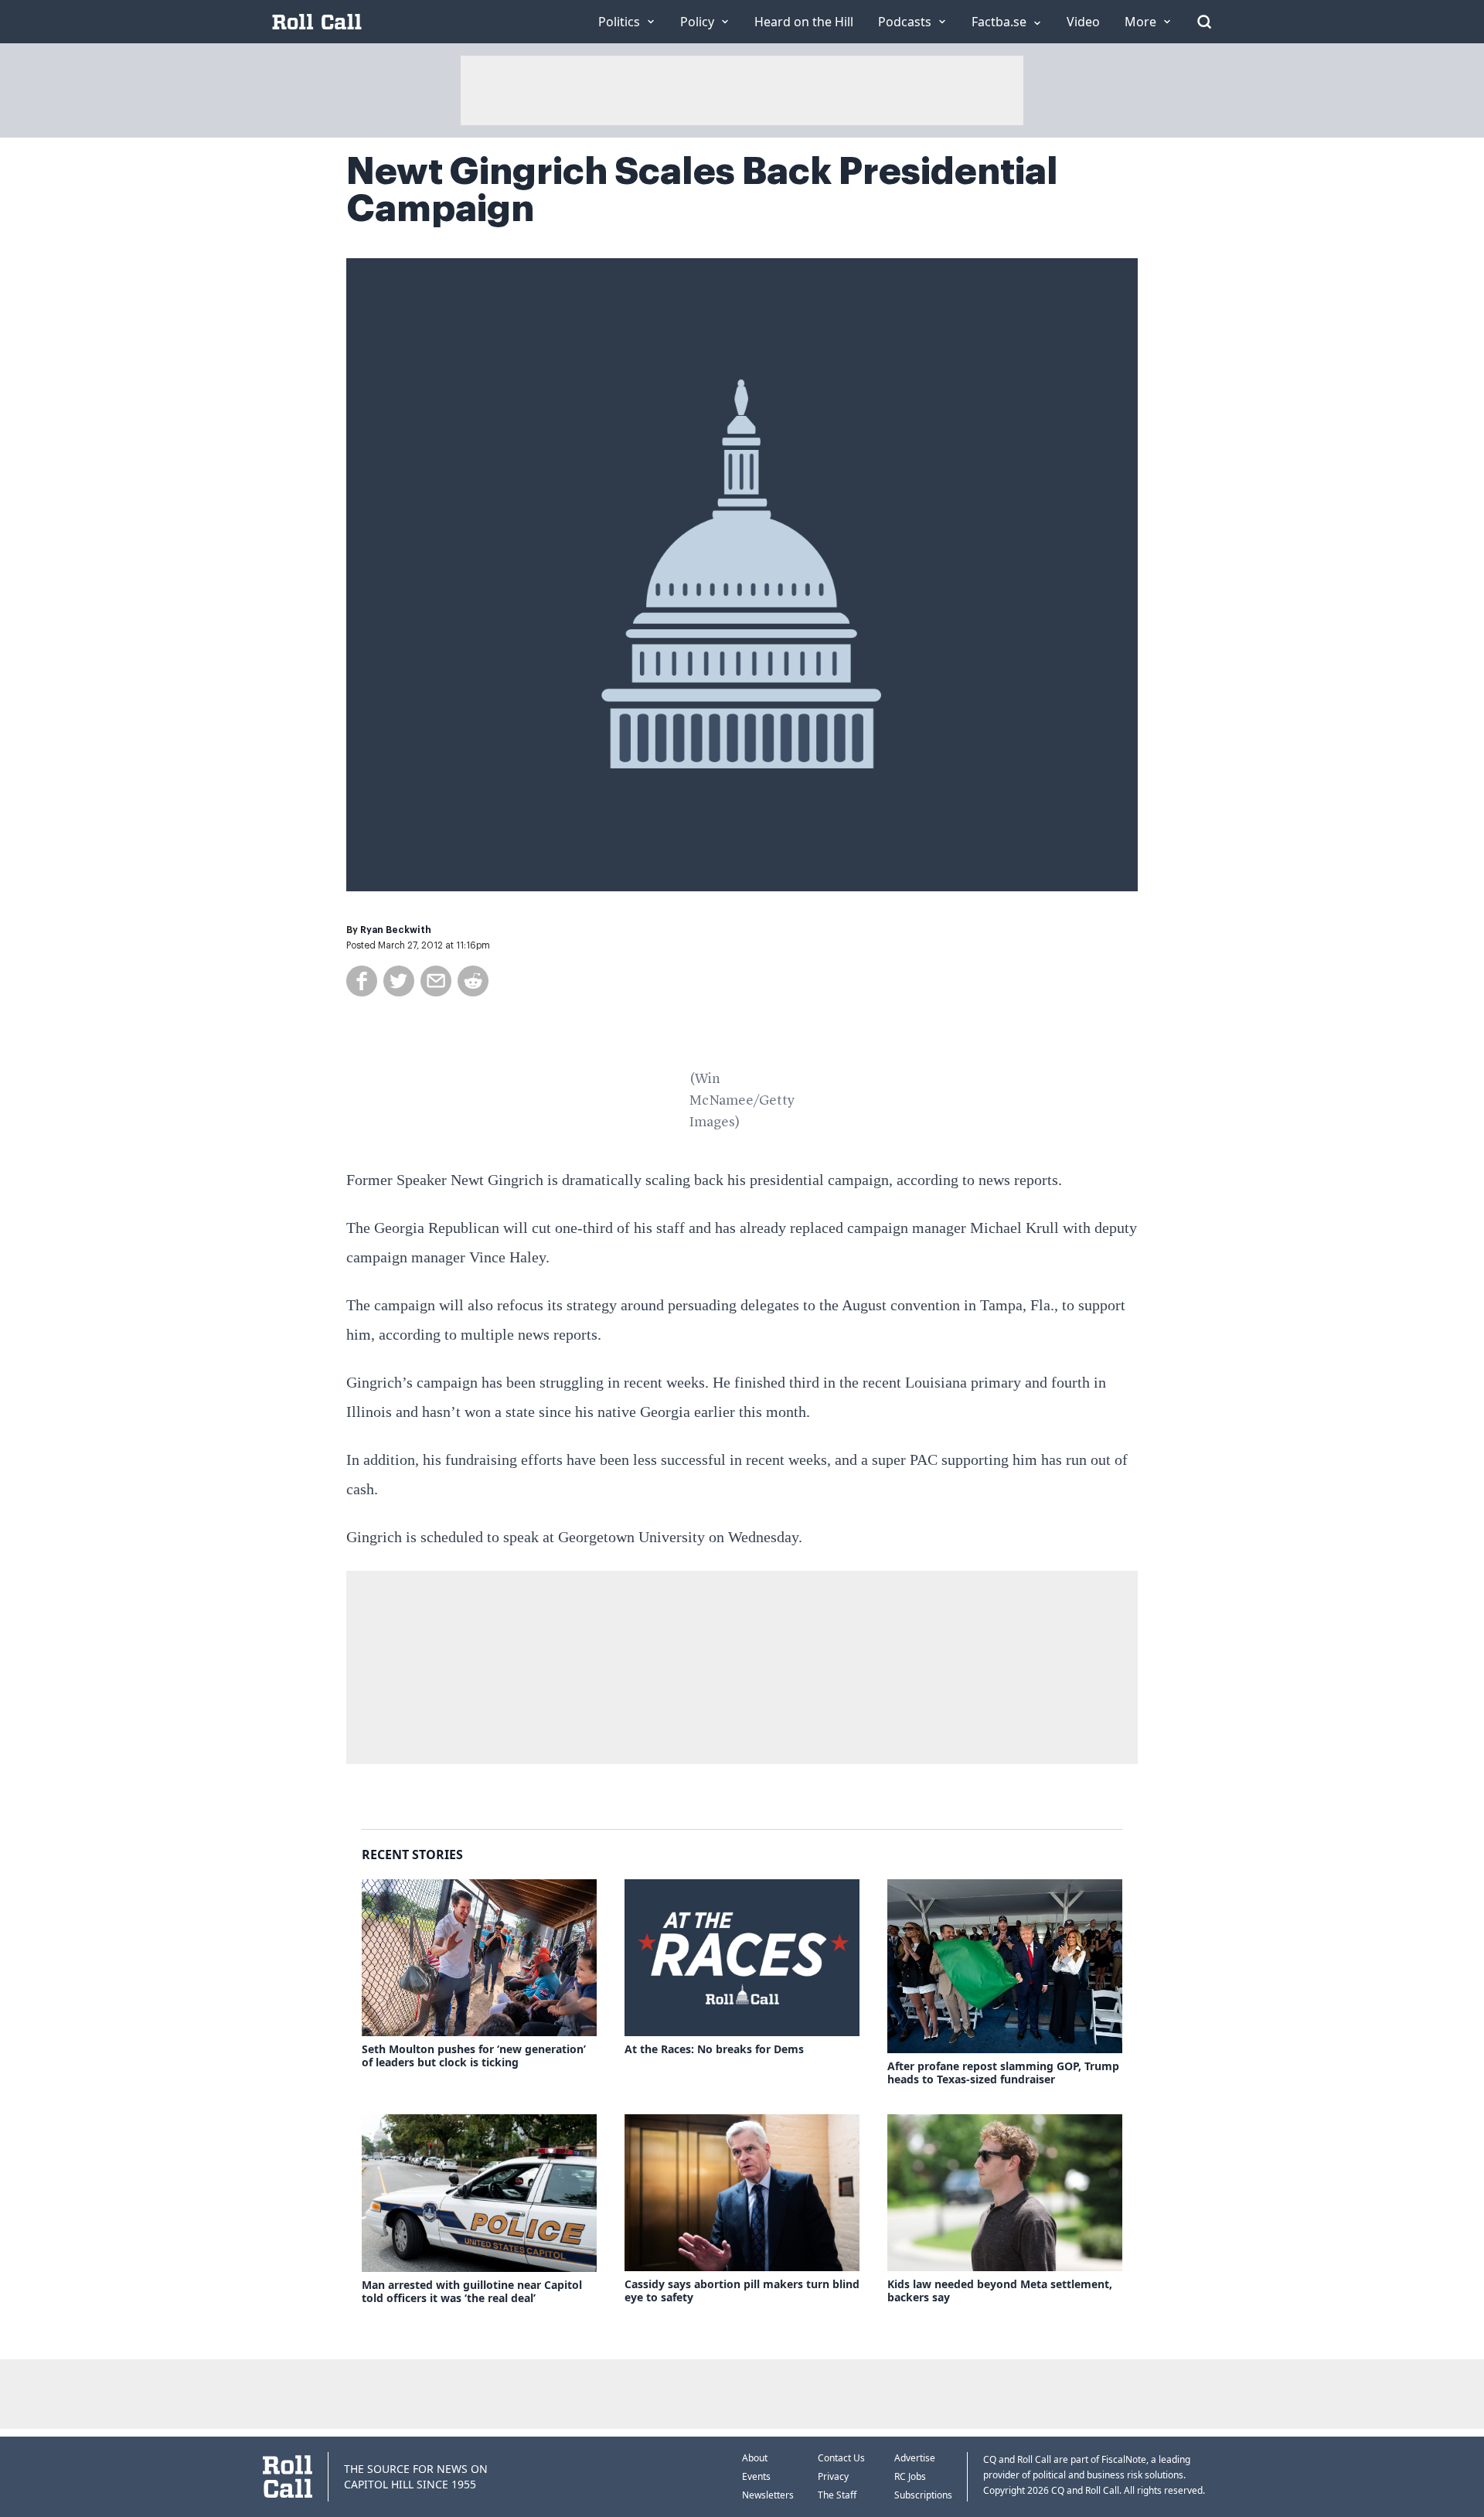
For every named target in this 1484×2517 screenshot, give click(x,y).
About (755, 2458)
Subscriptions (923, 2495)
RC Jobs (910, 2476)
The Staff (837, 2495)
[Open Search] (1204, 22)
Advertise (915, 2458)
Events (756, 2476)
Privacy (833, 2476)
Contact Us (841, 2458)
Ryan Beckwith (396, 930)
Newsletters (768, 2495)
